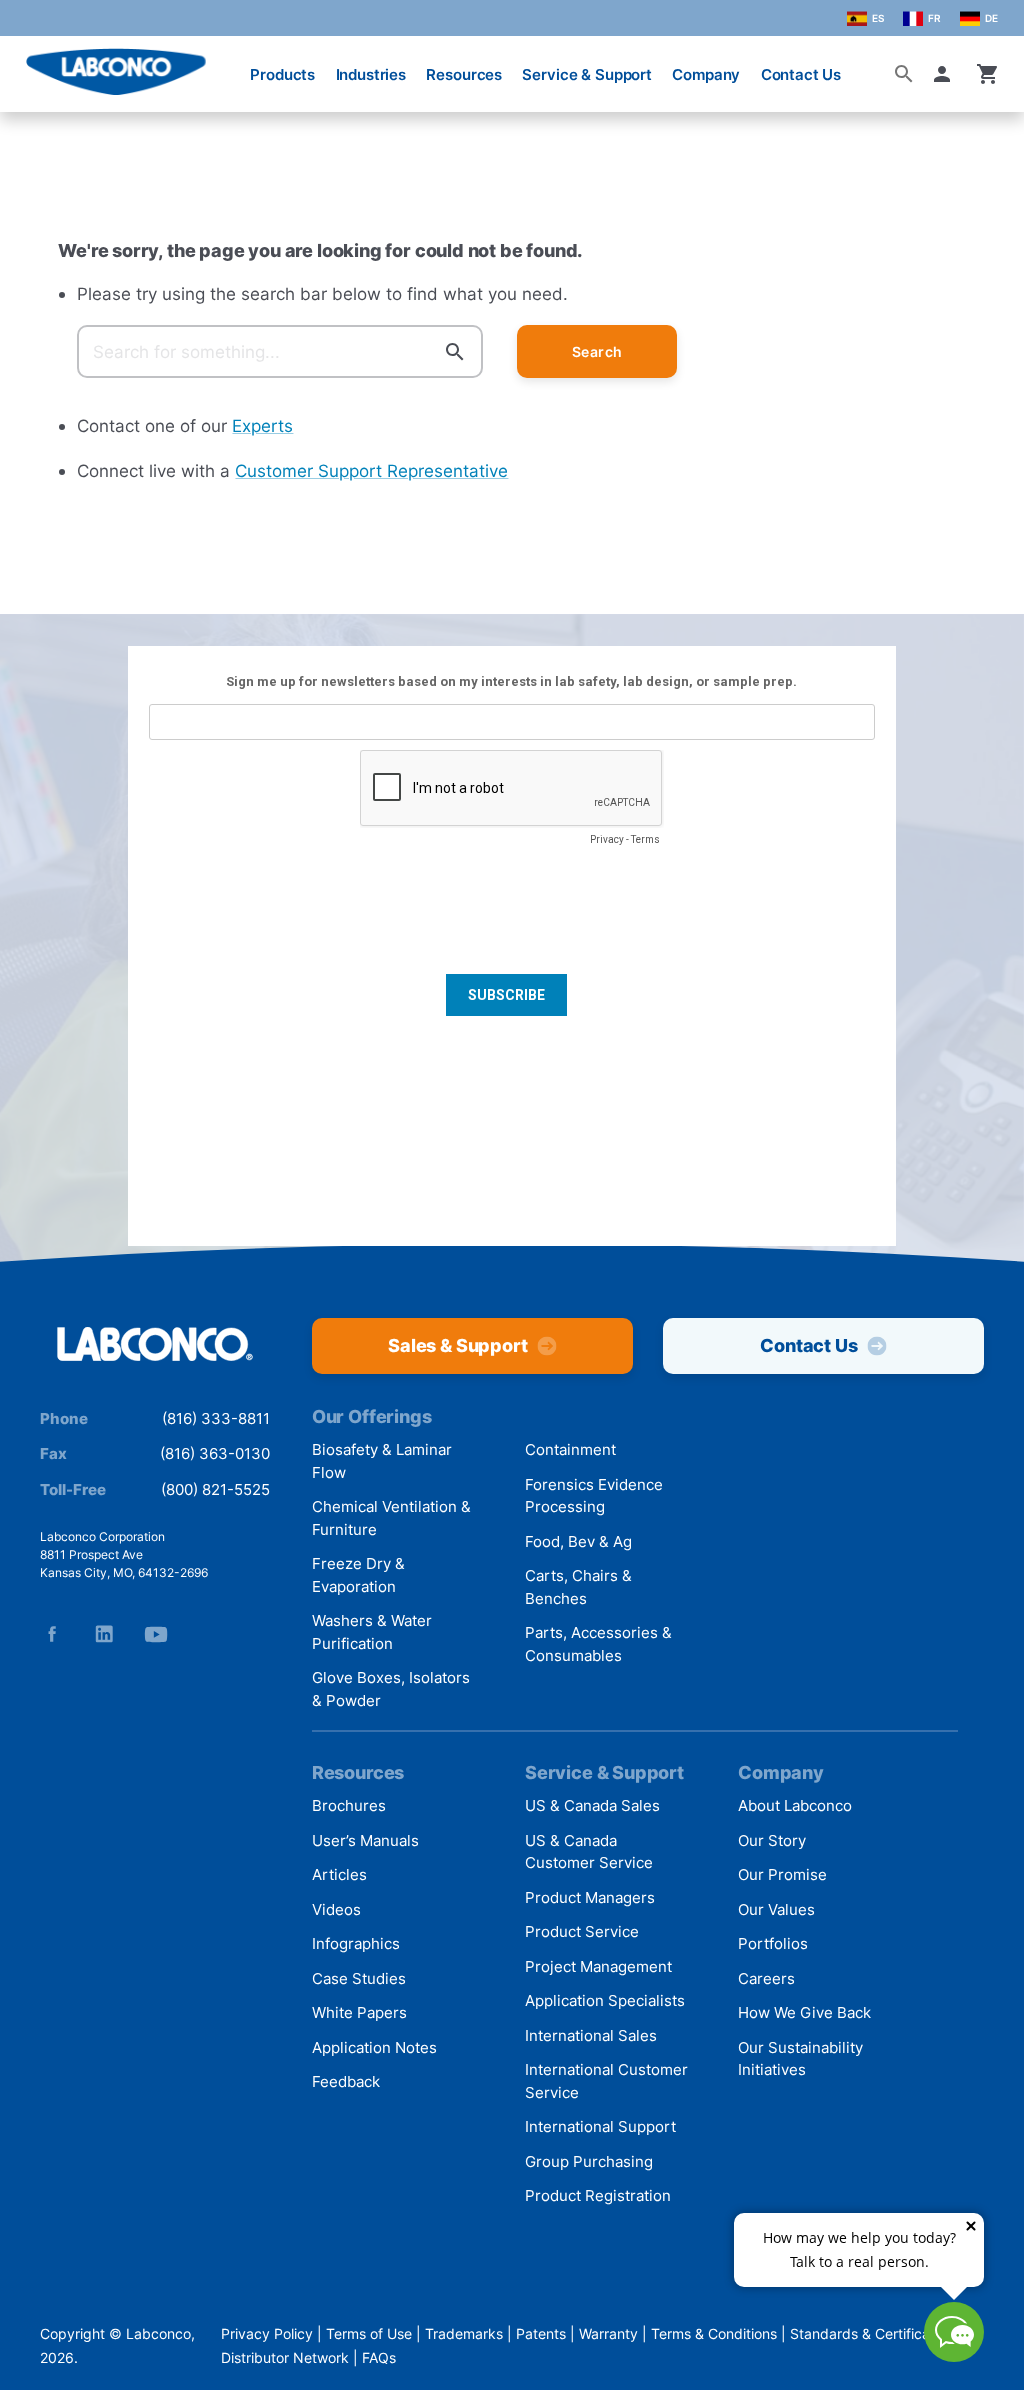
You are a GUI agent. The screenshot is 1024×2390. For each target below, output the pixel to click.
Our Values (776, 1909)
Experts (262, 425)
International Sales (591, 2035)
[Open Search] (904, 74)
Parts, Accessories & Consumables (598, 1644)
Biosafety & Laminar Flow (382, 1461)
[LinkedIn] (104, 1634)
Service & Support (586, 74)
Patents (541, 2333)
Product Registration (598, 2195)
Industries (371, 74)
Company (706, 74)
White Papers (359, 2012)
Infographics (356, 1943)
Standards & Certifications (875, 2333)
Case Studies (359, 1978)
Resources (464, 74)
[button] (946, 74)
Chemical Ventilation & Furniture (391, 1518)
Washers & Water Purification (372, 1632)
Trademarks (464, 2333)
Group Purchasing (589, 2161)
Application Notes (374, 2047)
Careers (766, 1978)
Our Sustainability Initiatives (800, 2059)
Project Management (598, 1966)
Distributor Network (285, 2357)
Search (597, 351)
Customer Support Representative (371, 470)
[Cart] (988, 74)
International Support (600, 2126)
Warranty (608, 2333)
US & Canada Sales (592, 1805)
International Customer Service (606, 2081)
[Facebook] (52, 1634)
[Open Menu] (32, 64)
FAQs (379, 2357)
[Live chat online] (954, 2355)
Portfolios (773, 1943)
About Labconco (795, 1805)
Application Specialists (605, 2000)
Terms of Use (369, 2333)
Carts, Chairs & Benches (578, 1587)
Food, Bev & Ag (578, 1541)
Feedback (346, 2081)
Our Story (772, 1840)
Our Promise (782, 1874)
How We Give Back (804, 2012)
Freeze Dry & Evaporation (358, 1575)
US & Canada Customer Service (589, 1852)
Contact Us (801, 74)
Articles (339, 1874)
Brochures (349, 1805)
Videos (336, 1909)
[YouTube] (156, 1634)
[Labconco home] (155, 1345)
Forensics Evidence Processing (594, 1496)
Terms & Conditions (714, 2333)
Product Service (582, 1931)
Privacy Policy (267, 2333)
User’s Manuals (365, 1840)
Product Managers (590, 1897)
